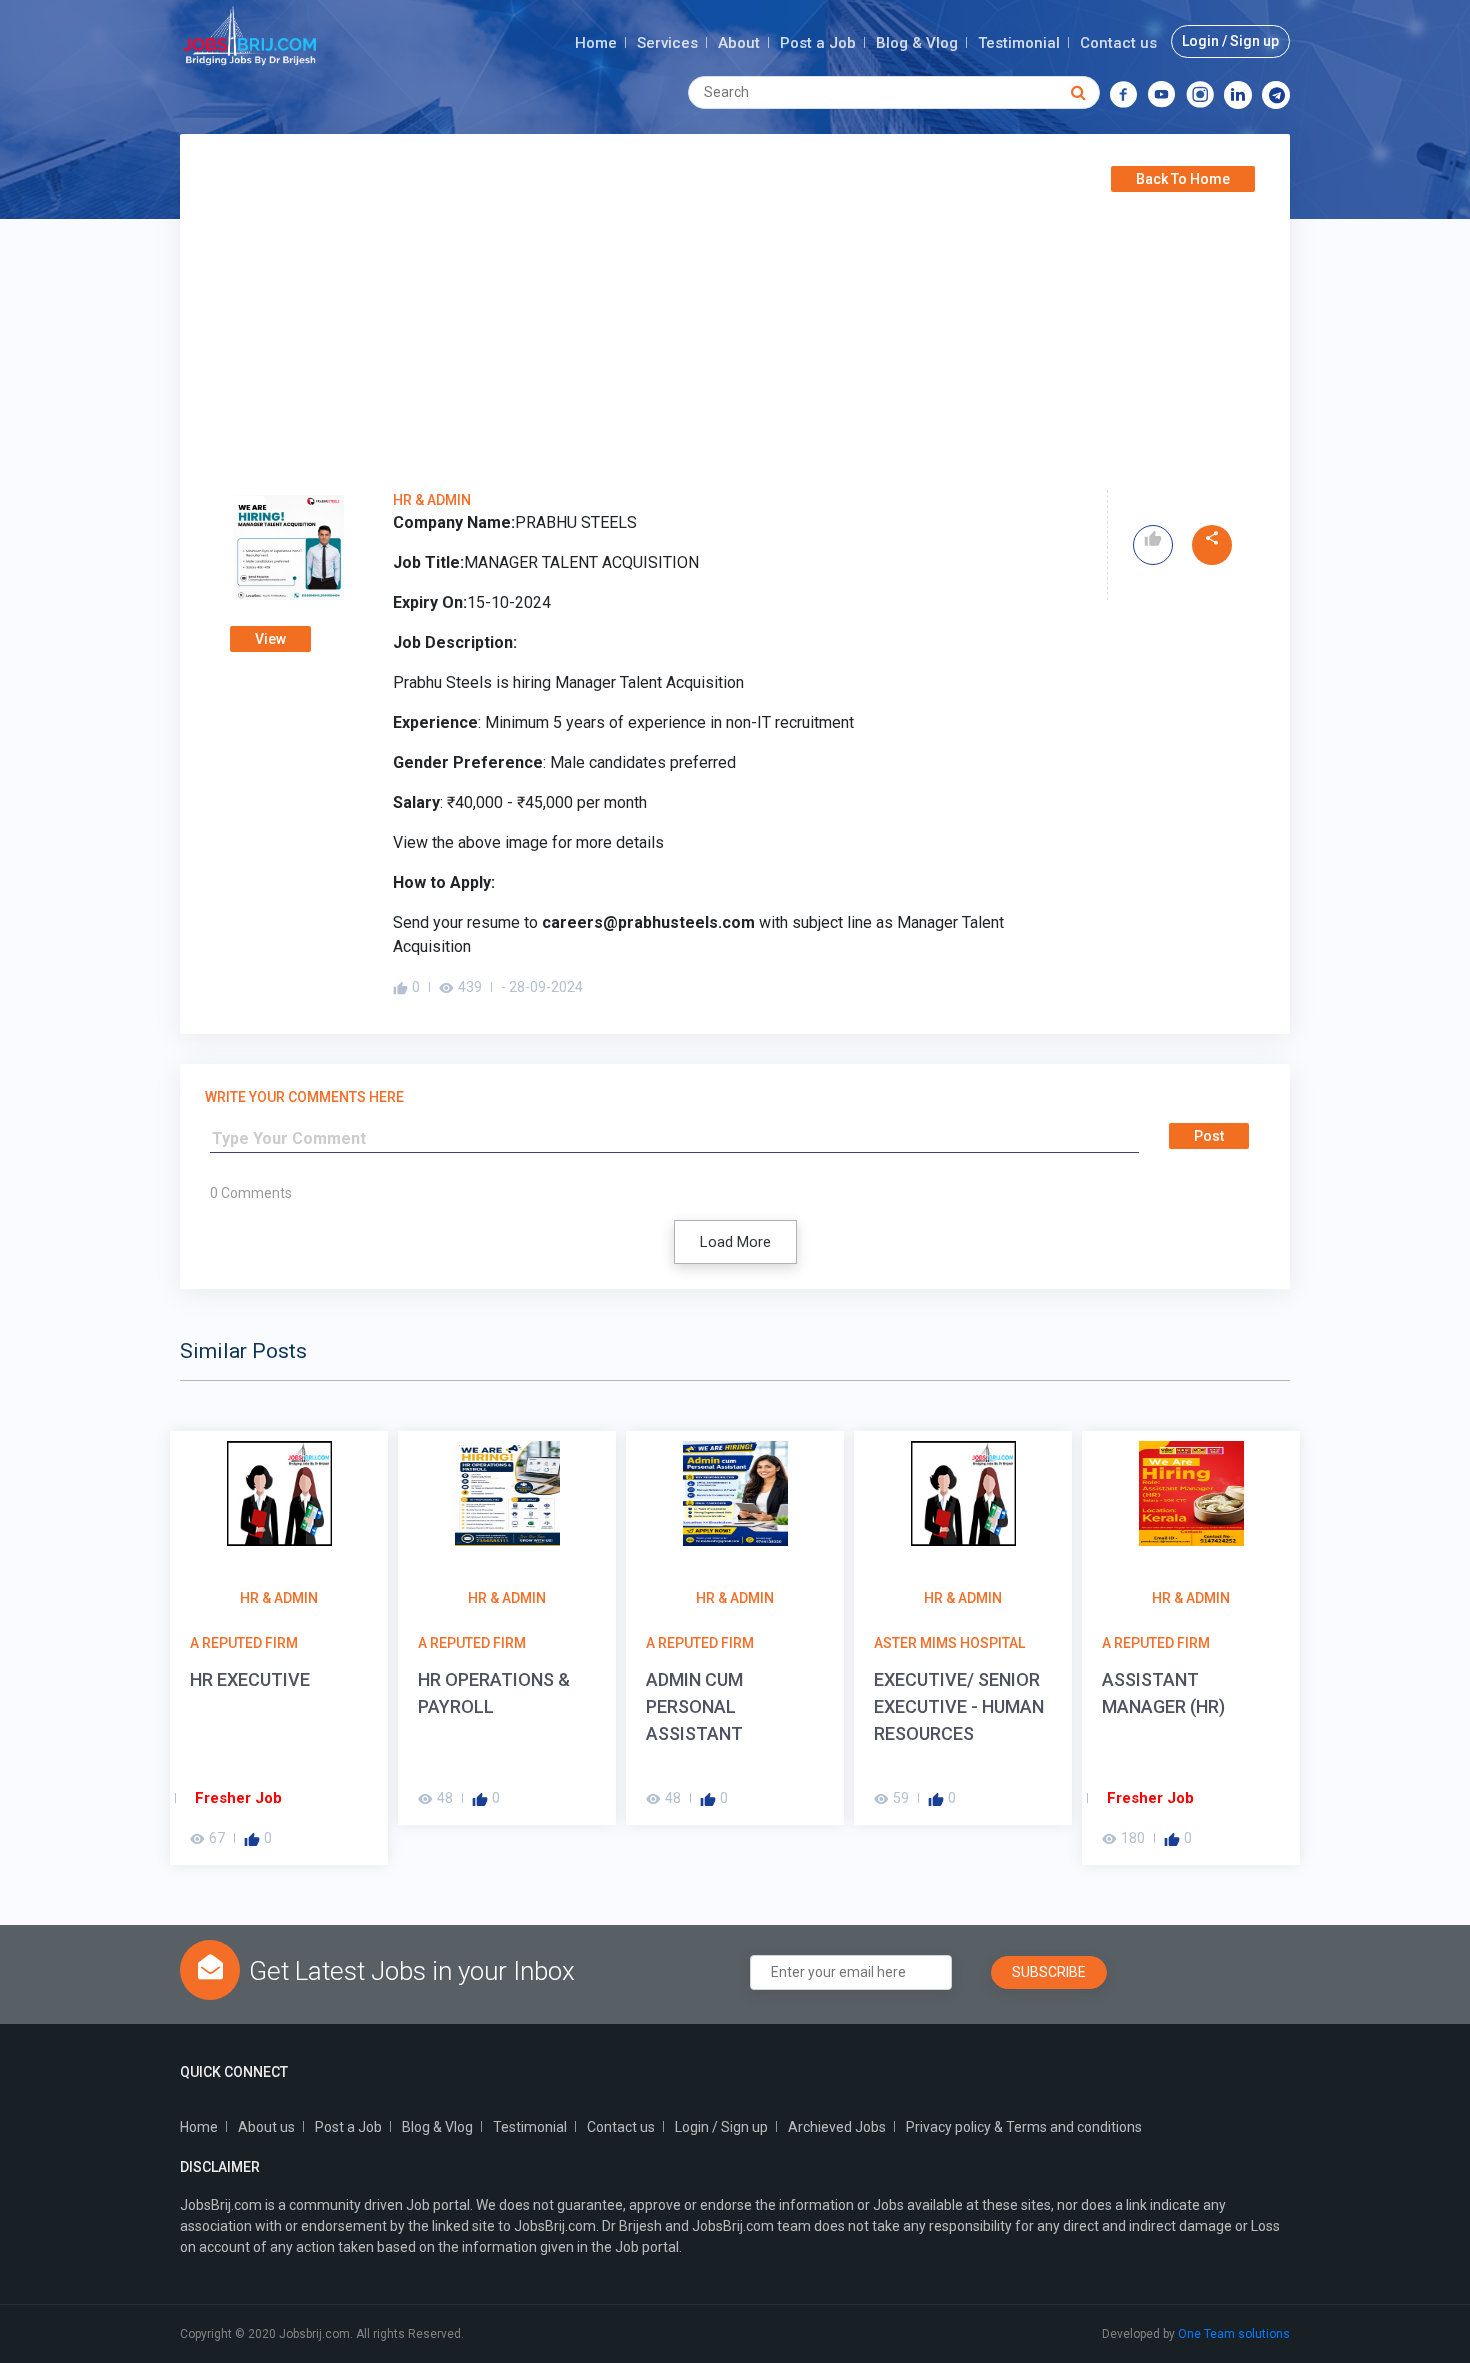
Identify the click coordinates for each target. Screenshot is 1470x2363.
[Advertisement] (735, 340)
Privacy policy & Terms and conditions (1024, 2127)
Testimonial (1019, 43)
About (739, 43)
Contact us (1118, 43)
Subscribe (1049, 1972)
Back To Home (1183, 179)
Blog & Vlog (917, 43)
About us (266, 2127)
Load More (735, 1242)
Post (1209, 1136)
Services (667, 43)
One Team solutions (1234, 2334)
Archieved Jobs (837, 2127)
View (270, 639)
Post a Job (818, 43)
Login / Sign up (1230, 41)
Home (596, 43)
